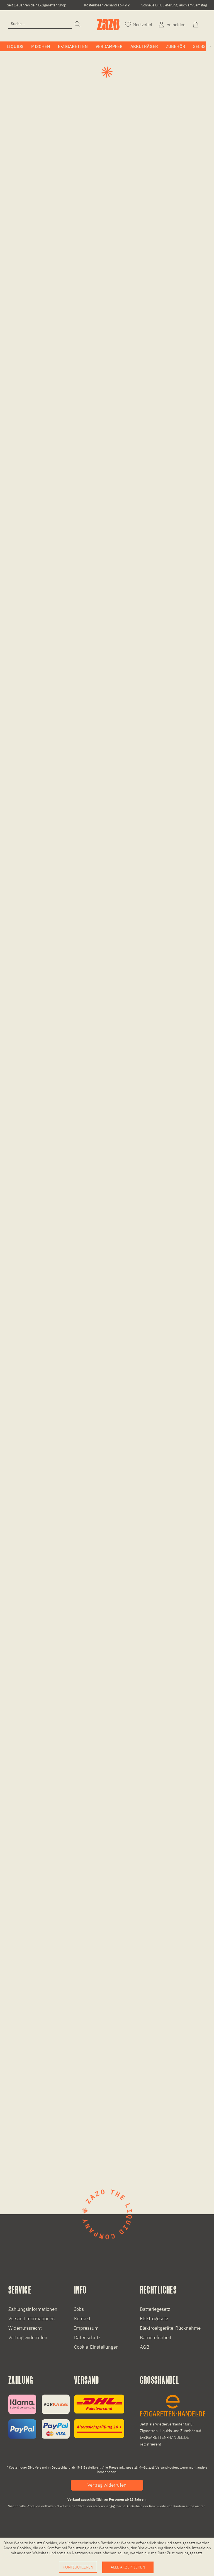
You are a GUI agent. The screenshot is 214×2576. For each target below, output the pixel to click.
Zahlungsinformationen (33, 2309)
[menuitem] (40, 24)
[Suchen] (77, 24)
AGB (145, 2347)
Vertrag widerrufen (28, 2338)
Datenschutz (87, 2338)
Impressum (86, 2328)
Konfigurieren (78, 2567)
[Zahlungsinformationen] (39, 2417)
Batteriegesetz (155, 2309)
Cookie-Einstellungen (96, 2347)
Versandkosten (167, 2467)
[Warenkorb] (196, 24)
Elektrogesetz (154, 2319)
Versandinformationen (32, 2319)
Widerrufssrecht (25, 2328)
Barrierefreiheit (156, 2338)
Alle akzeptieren (128, 2567)
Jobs (79, 2309)
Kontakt (82, 2319)
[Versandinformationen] (99, 2416)
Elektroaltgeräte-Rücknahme (170, 2328)
